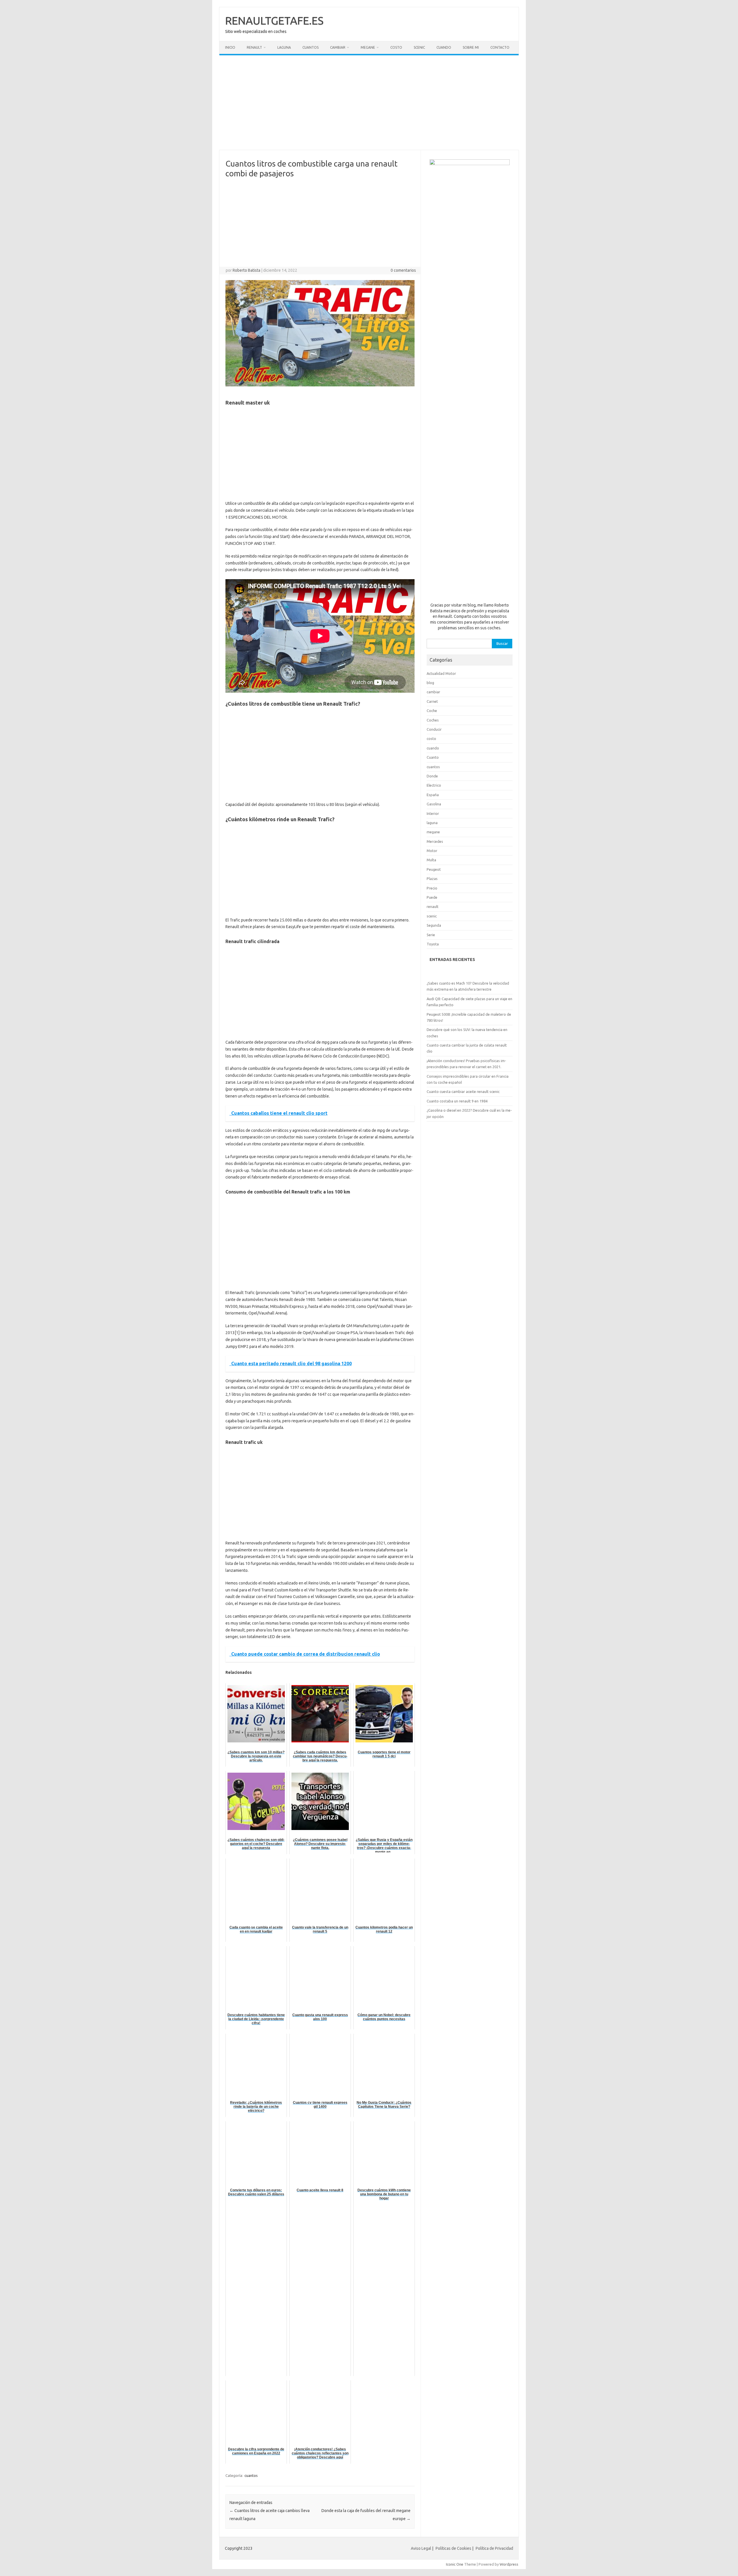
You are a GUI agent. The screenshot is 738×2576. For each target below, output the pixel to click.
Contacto (500, 47)
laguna (432, 823)
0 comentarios (403, 270)
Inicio (230, 47)
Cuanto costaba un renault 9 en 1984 (457, 1101)
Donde (432, 776)
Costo (396, 47)
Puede (432, 897)
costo (431, 739)
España (433, 795)
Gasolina (434, 804)
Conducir (434, 729)
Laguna (284, 47)
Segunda (434, 925)
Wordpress (509, 2564)
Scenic (419, 47)
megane (433, 832)
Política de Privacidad (494, 2548)
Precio (432, 888)
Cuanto (433, 757)
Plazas (432, 879)
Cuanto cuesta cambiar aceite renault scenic (463, 1091)
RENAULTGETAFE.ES (274, 20)
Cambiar (338, 47)
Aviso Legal (421, 2548)
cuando (433, 748)
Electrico (434, 785)
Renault (254, 47)
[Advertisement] (369, 103)
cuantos (251, 2475)
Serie (431, 935)
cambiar (433, 692)
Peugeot (434, 869)
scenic (432, 916)
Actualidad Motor (441, 673)
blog (430, 683)
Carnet (432, 701)
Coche (432, 711)
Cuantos (310, 47)
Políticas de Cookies (453, 2548)
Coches (433, 720)
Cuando (444, 47)
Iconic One (455, 2564)
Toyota (433, 944)
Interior (433, 813)
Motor (432, 851)
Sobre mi (471, 47)
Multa (431, 860)
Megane (368, 47)
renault (433, 906)
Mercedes (435, 841)
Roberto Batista (246, 270)
